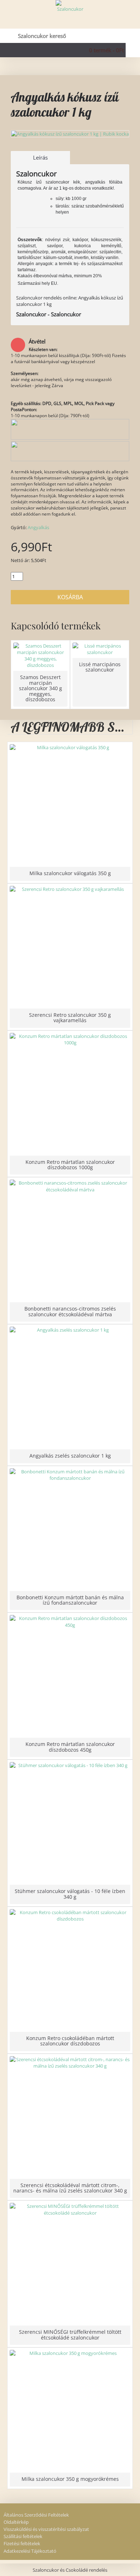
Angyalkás (38, 527)
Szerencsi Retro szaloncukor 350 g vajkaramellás (70, 1018)
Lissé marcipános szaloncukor (100, 667)
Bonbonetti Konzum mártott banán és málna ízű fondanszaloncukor (70, 1600)
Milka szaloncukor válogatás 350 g (70, 873)
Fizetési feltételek (22, 2543)
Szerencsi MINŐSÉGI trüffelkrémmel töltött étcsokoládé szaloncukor (70, 2334)
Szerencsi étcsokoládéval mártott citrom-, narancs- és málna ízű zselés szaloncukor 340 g (70, 2188)
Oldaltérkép (16, 2522)
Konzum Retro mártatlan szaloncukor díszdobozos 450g (70, 1747)
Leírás (40, 157)
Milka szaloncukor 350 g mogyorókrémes (70, 2479)
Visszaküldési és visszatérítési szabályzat (46, 2529)
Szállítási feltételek (23, 2536)
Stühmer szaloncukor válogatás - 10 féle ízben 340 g (70, 1894)
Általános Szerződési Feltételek (36, 2515)
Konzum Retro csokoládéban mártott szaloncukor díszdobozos (70, 2041)
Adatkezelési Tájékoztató (30, 2551)
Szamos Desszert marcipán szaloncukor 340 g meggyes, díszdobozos (41, 688)
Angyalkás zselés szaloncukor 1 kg (70, 1456)
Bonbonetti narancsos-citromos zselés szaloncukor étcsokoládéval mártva (70, 1311)
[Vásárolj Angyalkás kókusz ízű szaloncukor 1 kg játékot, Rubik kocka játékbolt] (70, 134)
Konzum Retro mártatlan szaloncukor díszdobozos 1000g (70, 1165)
